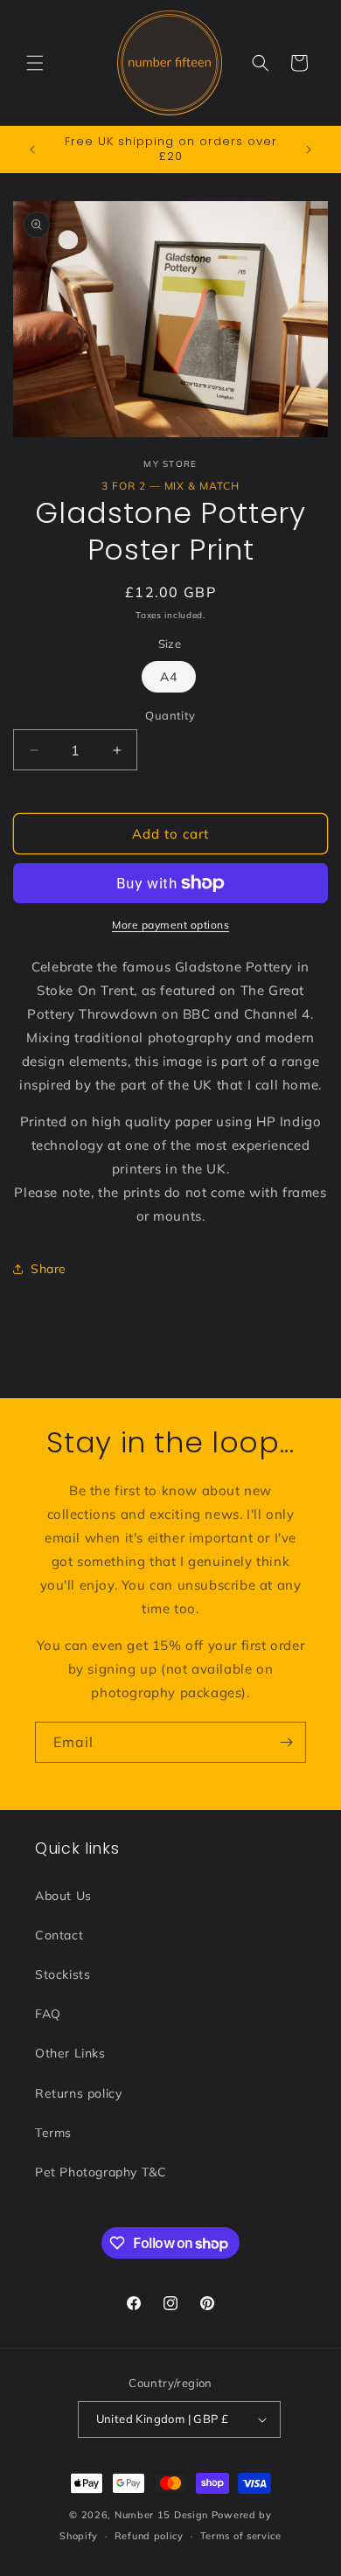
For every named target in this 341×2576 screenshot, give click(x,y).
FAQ (48, 2014)
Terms (53, 2133)
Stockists (63, 1974)
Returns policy (78, 2093)
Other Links (70, 2053)
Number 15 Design (161, 2515)
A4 (169, 677)
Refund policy (149, 2536)
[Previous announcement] (32, 150)
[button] (35, 63)
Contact (59, 1935)
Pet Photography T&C (101, 2172)
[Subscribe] (286, 1742)
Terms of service (241, 2536)
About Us (63, 1896)
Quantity (170, 715)
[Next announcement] (309, 150)
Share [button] (49, 1269)
